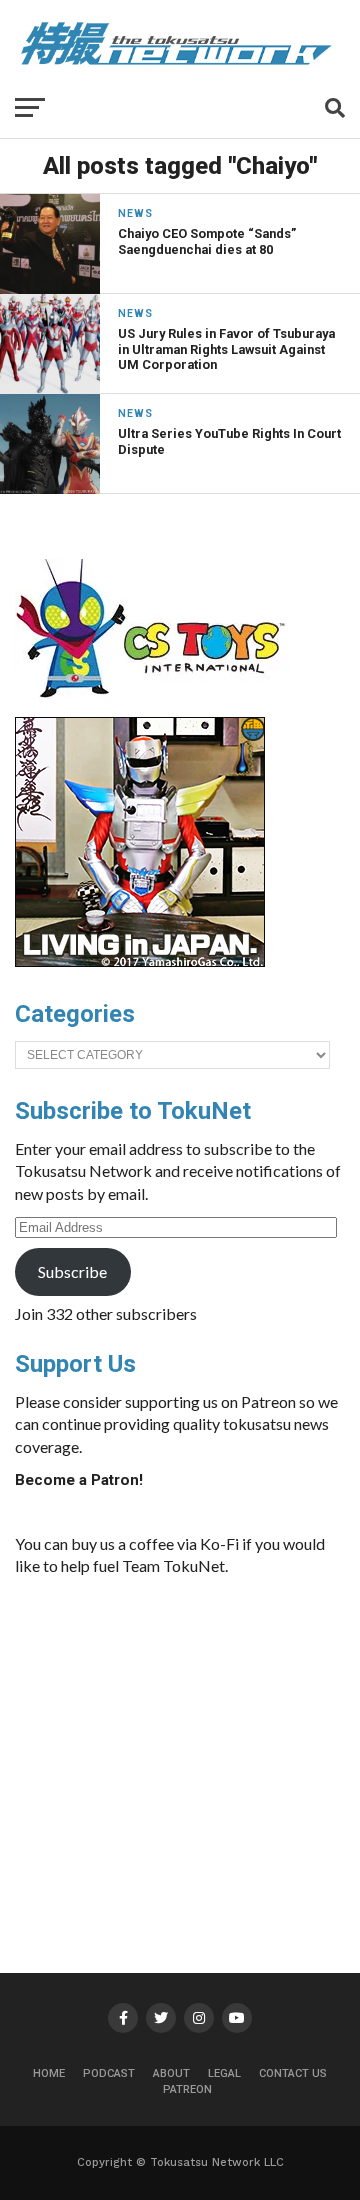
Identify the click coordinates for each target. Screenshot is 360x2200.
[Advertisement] (195, 1743)
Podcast (109, 2073)
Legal (224, 2073)
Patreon (187, 2089)
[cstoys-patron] (157, 708)
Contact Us (293, 2073)
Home (49, 2073)
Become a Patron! (79, 1480)
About (171, 2073)
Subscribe (72, 1271)
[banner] (140, 962)
